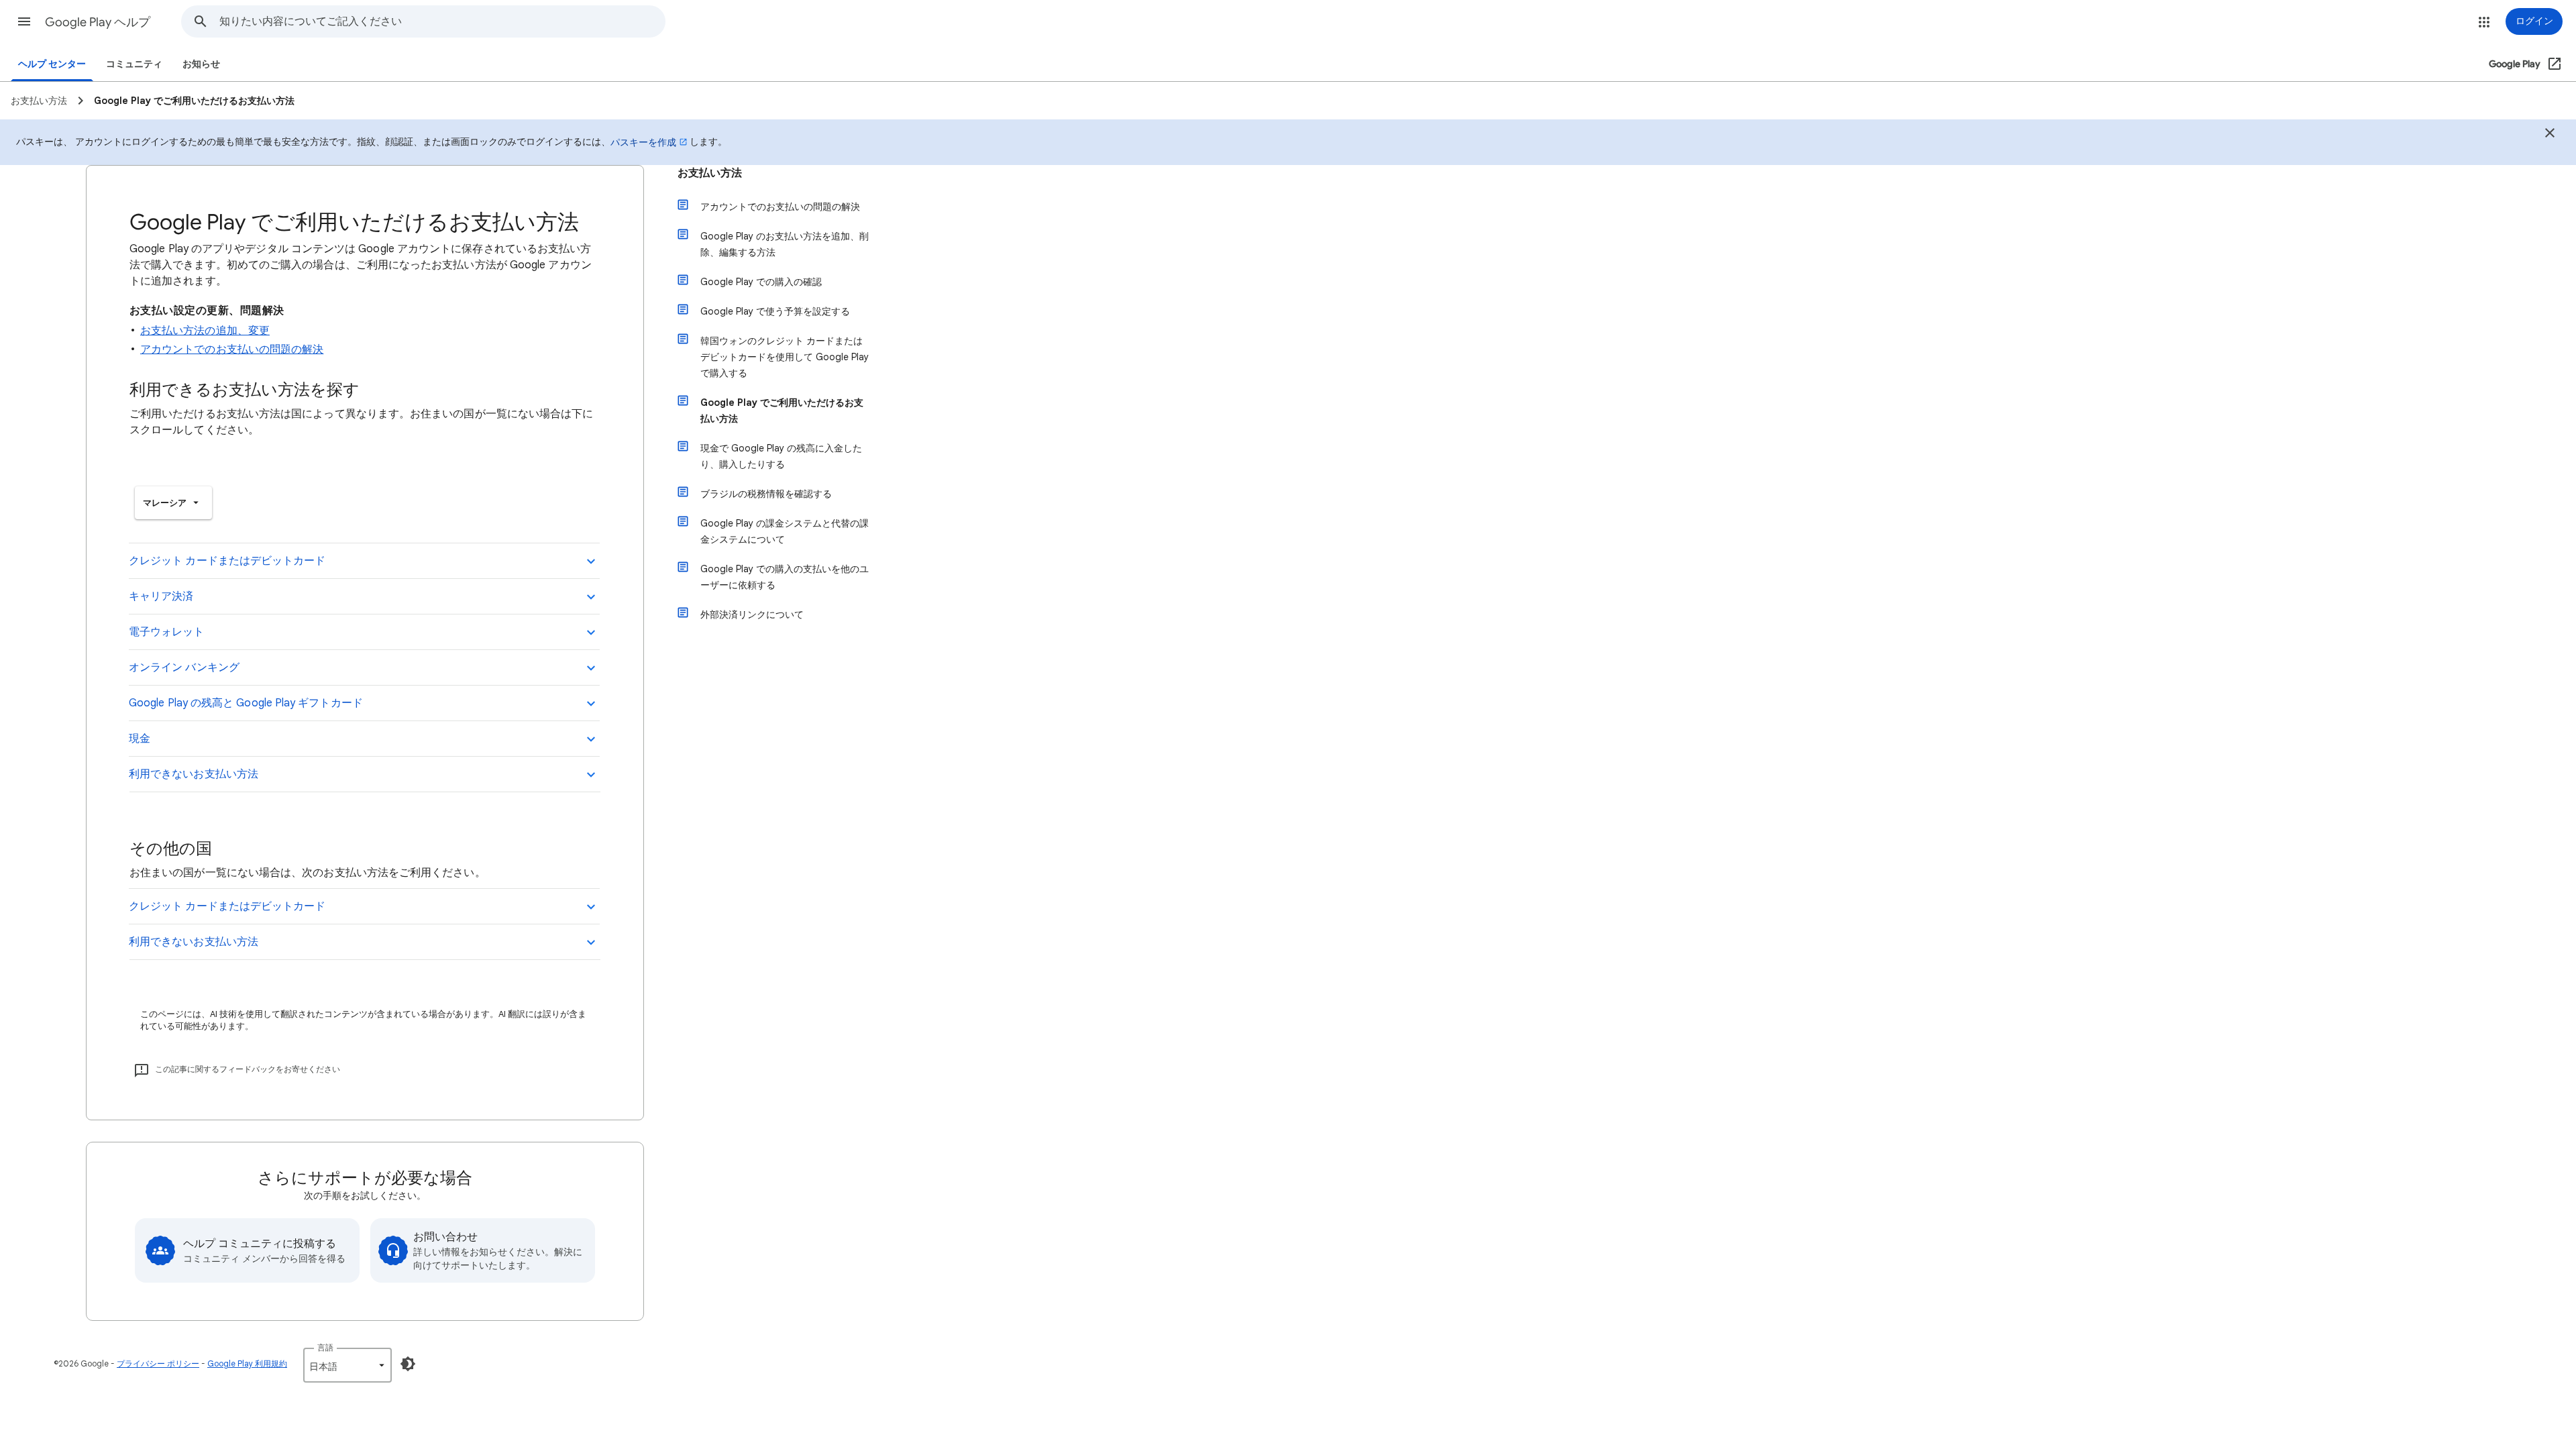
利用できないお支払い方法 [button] (194, 774)
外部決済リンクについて (752, 614)
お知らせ (201, 64)
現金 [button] (140, 739)
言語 (325, 1347)
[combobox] (442, 21)
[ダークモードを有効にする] (408, 1364)
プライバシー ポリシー (158, 1363)
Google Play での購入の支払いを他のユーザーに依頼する (785, 577)
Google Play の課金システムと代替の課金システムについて (785, 531)
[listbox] (173, 503)
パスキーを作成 (643, 142)
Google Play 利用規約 (247, 1363)
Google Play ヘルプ (98, 22)
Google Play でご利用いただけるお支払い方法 (782, 411)
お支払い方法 (710, 173)
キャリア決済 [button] (161, 596)
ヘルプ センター (52, 64)
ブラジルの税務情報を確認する (766, 494)
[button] (24, 21)
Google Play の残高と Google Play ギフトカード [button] (246, 703)
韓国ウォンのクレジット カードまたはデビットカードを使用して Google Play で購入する (785, 357)
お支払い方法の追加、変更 (205, 331)
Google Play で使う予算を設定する (775, 311)
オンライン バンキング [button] (184, 667)
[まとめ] (2550, 135)
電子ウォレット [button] (167, 632)
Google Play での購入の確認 (761, 282)
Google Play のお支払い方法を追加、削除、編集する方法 (785, 244)
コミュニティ (134, 64)
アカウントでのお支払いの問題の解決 (232, 350)
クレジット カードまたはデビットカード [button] (227, 561)
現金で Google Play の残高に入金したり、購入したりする (781, 456)
